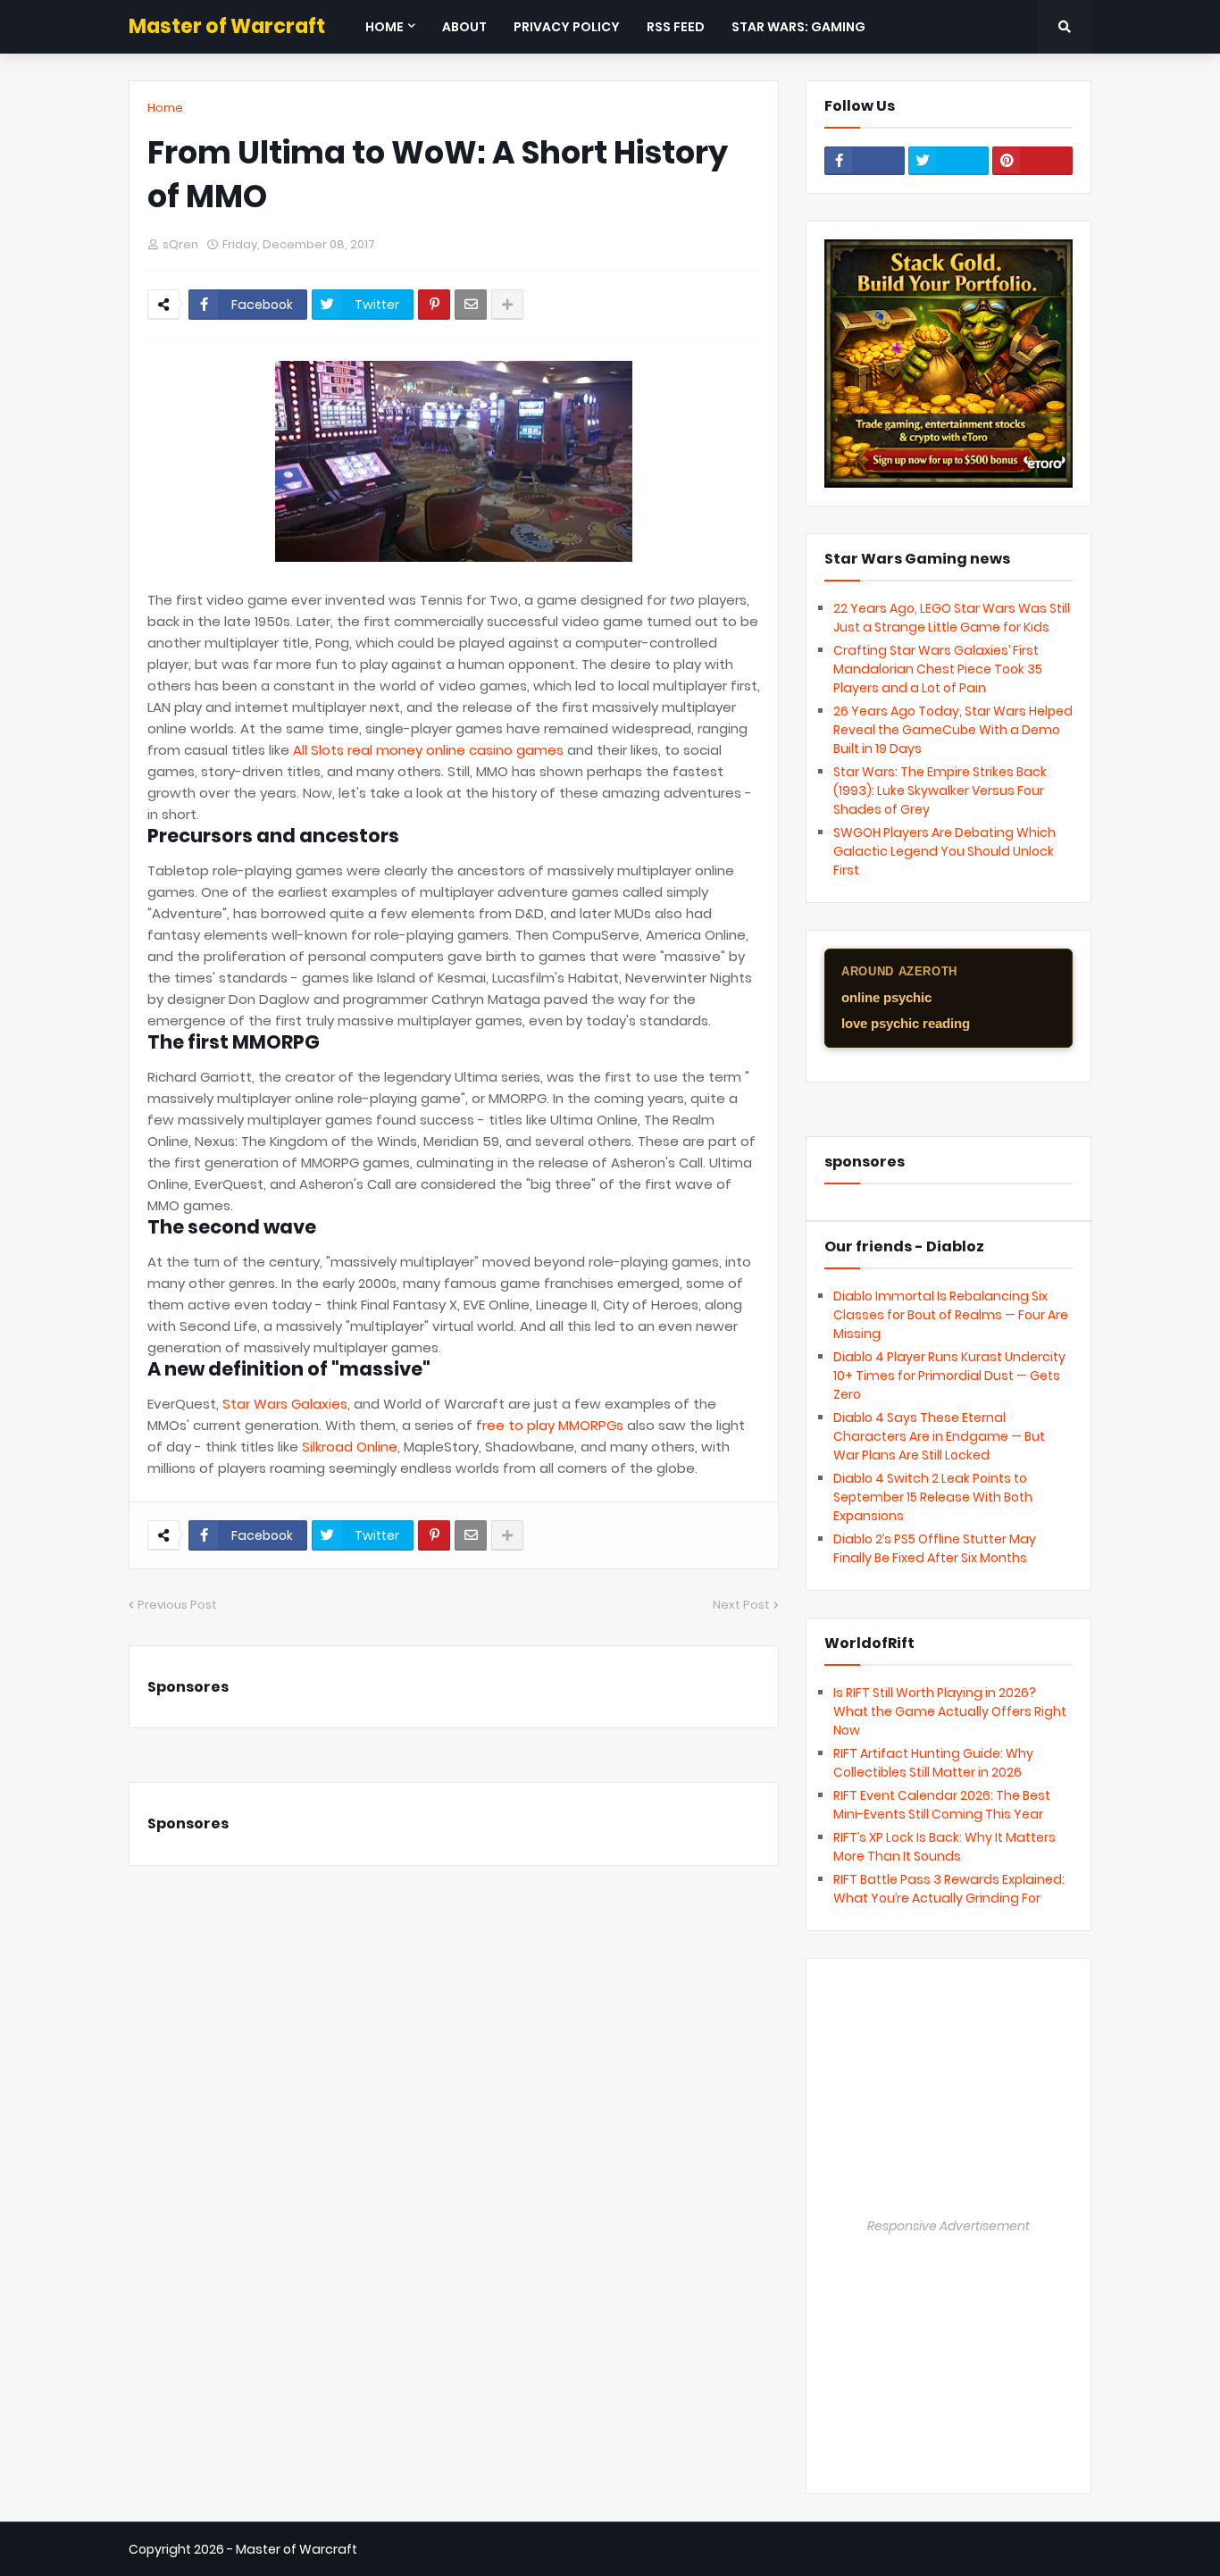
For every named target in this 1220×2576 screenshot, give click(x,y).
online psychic (886, 997)
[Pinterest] (434, 305)
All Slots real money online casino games (428, 750)
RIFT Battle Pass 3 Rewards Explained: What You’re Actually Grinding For (949, 1889)
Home (165, 108)
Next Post (741, 1605)
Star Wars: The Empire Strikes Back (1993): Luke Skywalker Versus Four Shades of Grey (940, 790)
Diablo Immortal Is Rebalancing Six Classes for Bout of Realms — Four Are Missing (951, 1315)
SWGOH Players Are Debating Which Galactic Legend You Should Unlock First (944, 851)
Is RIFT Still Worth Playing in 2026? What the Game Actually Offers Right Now (950, 1711)
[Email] (471, 305)
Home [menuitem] (384, 27)
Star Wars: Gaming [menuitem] (798, 27)
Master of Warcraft (227, 26)
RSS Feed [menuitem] (676, 27)
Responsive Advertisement (948, 2226)
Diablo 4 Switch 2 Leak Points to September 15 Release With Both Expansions (933, 1497)
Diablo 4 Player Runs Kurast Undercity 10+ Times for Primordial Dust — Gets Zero (949, 1376)
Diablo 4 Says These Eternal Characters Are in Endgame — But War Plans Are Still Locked (939, 1436)
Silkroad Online (350, 1447)
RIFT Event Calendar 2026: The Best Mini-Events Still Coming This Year (942, 1805)
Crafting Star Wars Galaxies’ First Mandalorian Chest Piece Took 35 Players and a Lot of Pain (938, 669)
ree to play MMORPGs (553, 1425)
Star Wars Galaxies (285, 1404)
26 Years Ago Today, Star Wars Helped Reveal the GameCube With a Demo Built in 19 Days (953, 730)
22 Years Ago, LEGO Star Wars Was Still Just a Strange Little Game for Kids (952, 618)
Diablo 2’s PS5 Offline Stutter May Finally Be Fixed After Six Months (935, 1548)
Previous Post (177, 1605)
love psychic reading (906, 1023)
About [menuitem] (464, 27)
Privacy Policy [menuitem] (567, 27)
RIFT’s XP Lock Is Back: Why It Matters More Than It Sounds (944, 1847)
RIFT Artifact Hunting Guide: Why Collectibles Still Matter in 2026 (933, 1763)
